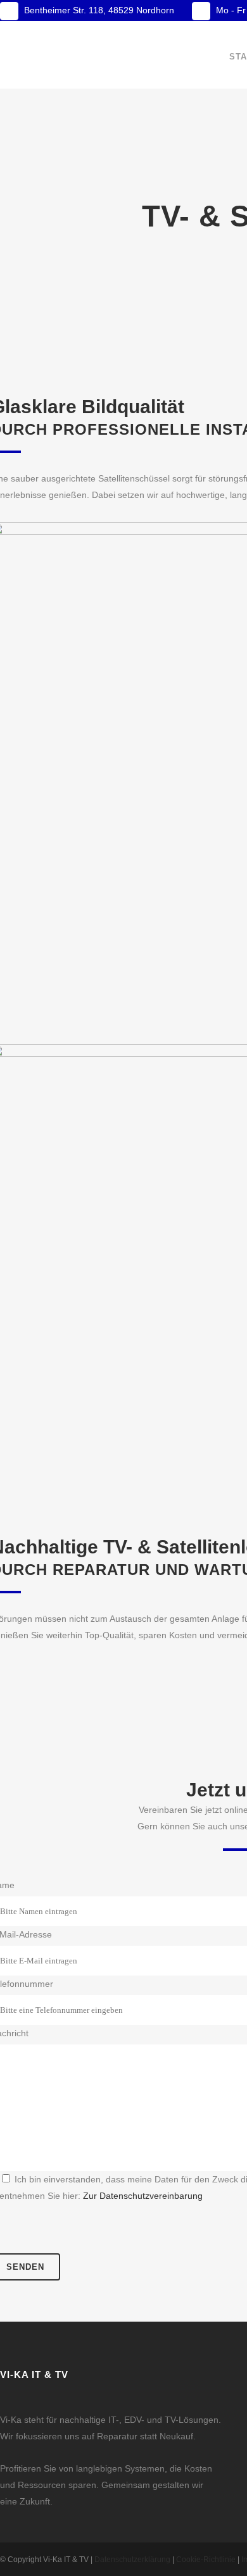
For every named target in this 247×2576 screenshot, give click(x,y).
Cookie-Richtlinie (206, 2560)
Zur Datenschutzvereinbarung (143, 2196)
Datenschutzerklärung (132, 2560)
